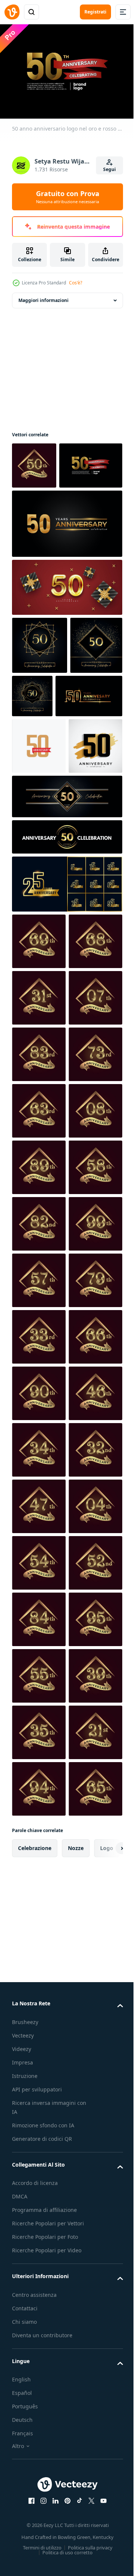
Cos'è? (76, 283)
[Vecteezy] (12, 12)
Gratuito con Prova (68, 197)
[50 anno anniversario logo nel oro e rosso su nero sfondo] (43, 509)
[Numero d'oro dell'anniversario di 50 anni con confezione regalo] (66, 631)
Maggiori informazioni (43, 297)
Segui (109, 169)
